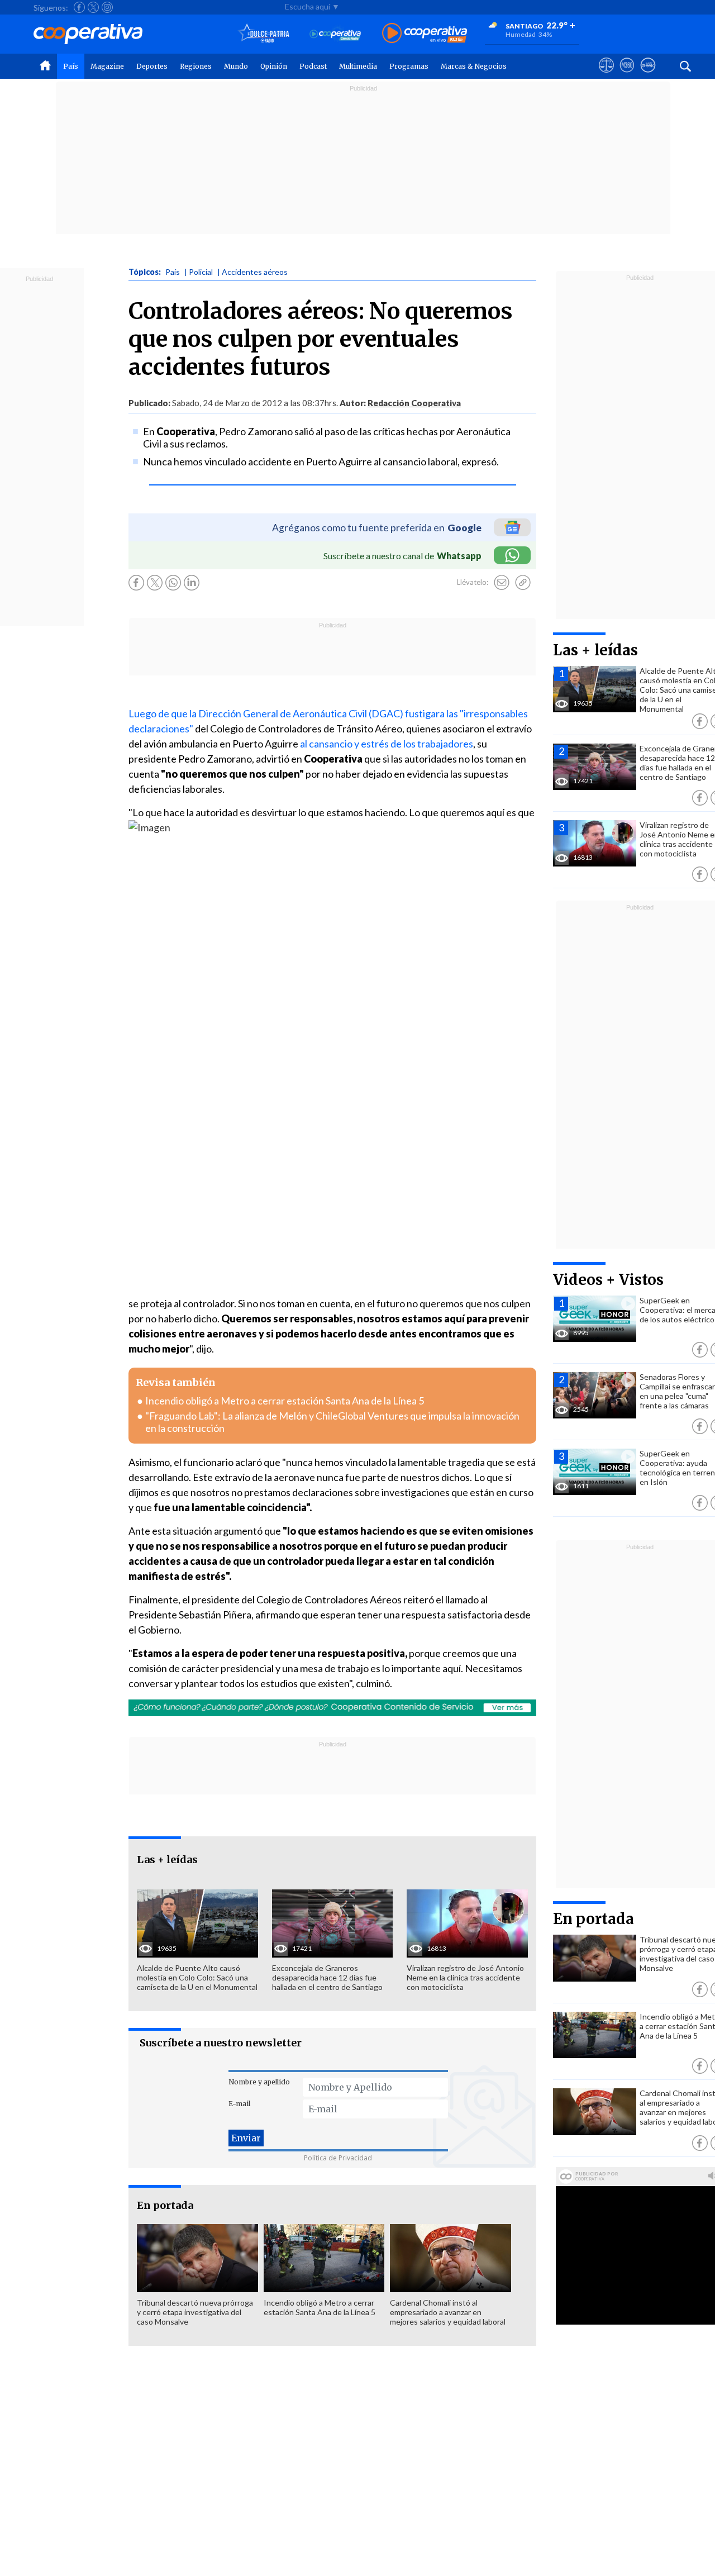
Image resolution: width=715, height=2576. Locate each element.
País (71, 66)
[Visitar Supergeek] (648, 75)
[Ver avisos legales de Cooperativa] (606, 75)
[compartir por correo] (502, 583)
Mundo (236, 66)
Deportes (152, 66)
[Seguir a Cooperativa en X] (93, 7)
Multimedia (358, 66)
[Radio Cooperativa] (425, 34)
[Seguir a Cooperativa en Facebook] (79, 7)
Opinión (274, 66)
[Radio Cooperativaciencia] (335, 34)
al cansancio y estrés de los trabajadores (387, 744)
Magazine (107, 66)
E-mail (239, 2104)
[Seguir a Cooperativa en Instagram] (107, 7)
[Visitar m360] (627, 75)
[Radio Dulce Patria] (264, 34)
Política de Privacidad (338, 2158)
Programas (409, 66)
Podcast (313, 66)
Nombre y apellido (259, 2082)
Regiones (196, 66)
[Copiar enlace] (523, 583)
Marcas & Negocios (474, 66)
